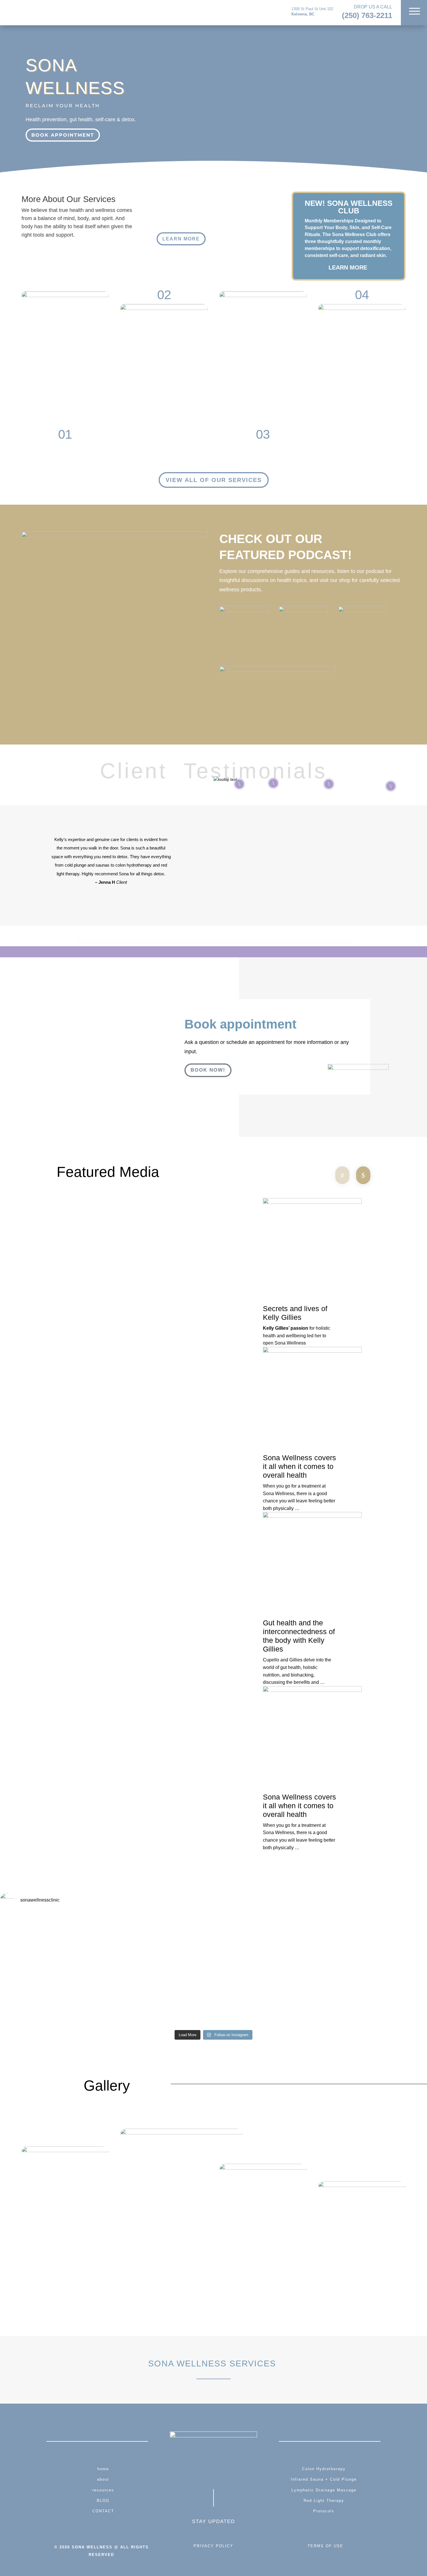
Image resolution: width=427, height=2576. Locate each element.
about (103, 2479)
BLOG (103, 2501)
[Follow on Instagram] (214, 2472)
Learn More (181, 239)
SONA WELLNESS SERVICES (214, 2363)
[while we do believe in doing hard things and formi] (128, 1952)
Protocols (324, 2511)
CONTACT (103, 2511)
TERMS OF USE (325, 2546)
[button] (342, 1176)
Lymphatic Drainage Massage (324, 2490)
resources (103, 2490)
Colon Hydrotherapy (324, 2469)
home (103, 2469)
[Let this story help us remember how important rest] (299, 1939)
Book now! (208, 1070)
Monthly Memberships (329, 221)
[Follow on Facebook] (193, 2472)
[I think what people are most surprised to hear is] (42, 1938)
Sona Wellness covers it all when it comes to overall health (299, 1466)
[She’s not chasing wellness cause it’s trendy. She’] (385, 1970)
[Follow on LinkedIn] (234, 2472)
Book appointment (63, 135)
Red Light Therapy (324, 2501)
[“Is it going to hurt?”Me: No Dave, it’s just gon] (214, 1938)
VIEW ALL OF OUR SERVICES (214, 480)
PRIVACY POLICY (213, 2546)
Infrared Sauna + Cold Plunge (324, 2479)
